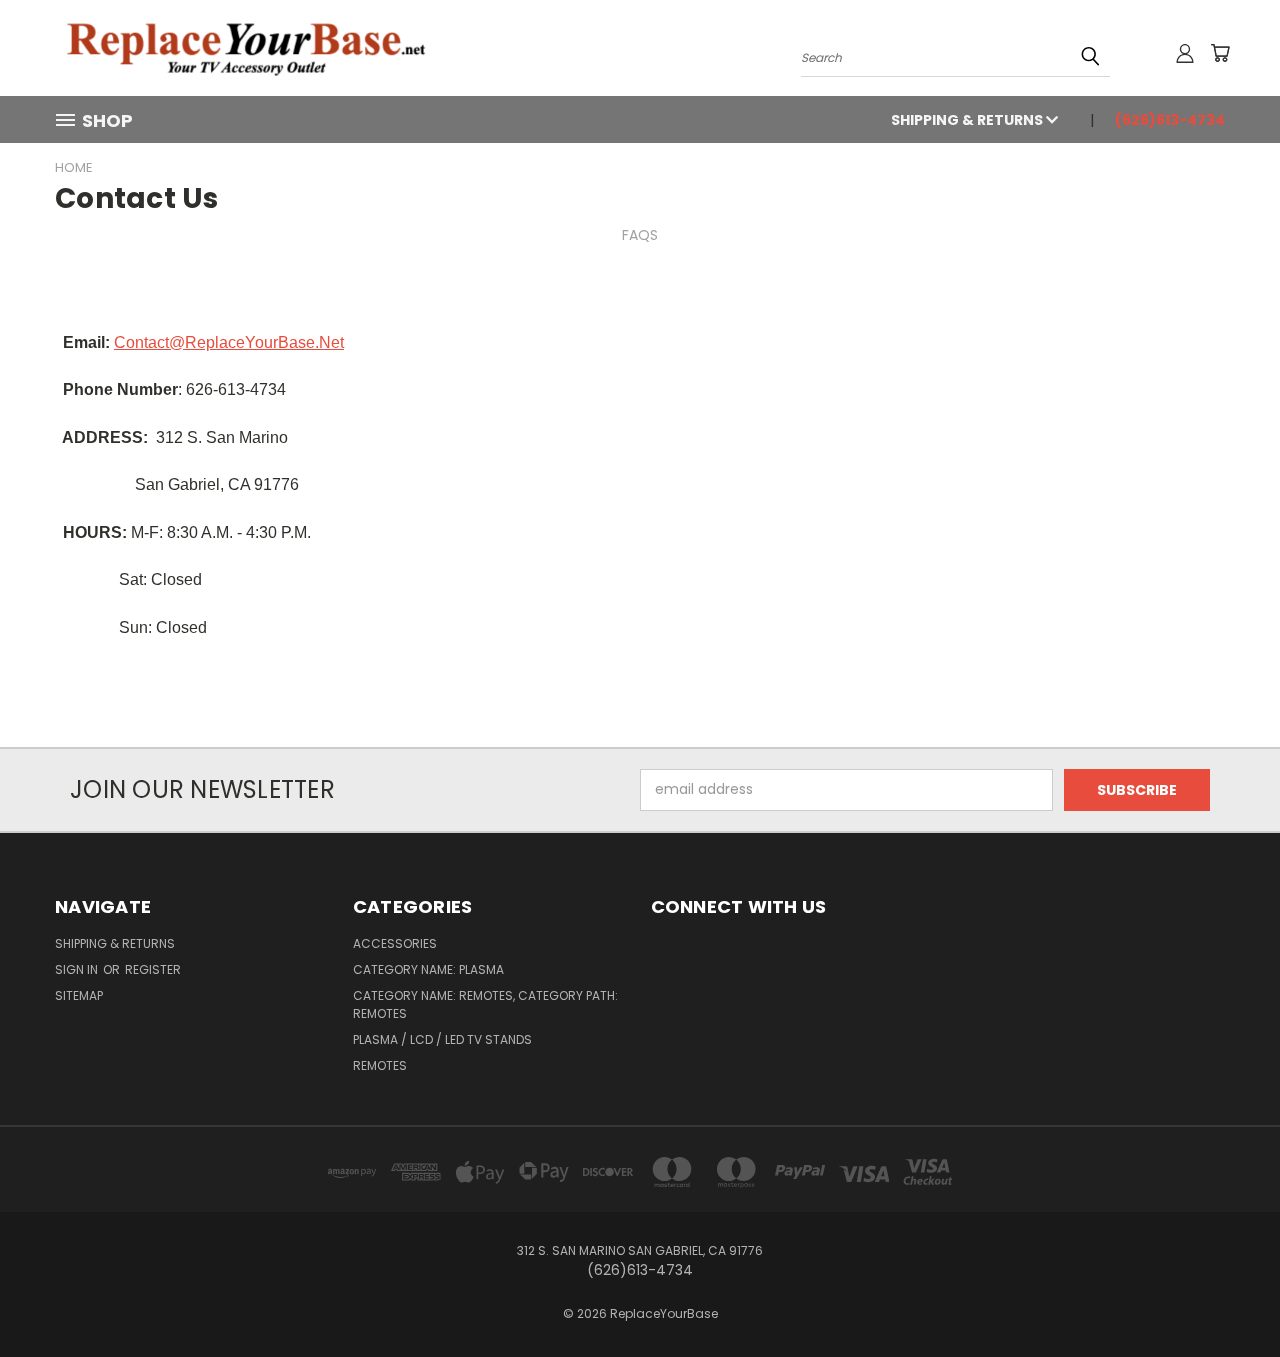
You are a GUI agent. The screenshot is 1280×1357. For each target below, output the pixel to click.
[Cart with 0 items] (1220, 53)
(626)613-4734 (1170, 120)
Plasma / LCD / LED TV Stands (442, 1039)
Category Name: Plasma (428, 969)
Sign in (78, 969)
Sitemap (79, 995)
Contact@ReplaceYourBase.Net (229, 342)
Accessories (395, 943)
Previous (1227, 1294)
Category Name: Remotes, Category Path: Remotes (485, 1004)
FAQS (640, 235)
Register (153, 969)
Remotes (380, 1065)
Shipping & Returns (968, 120)
